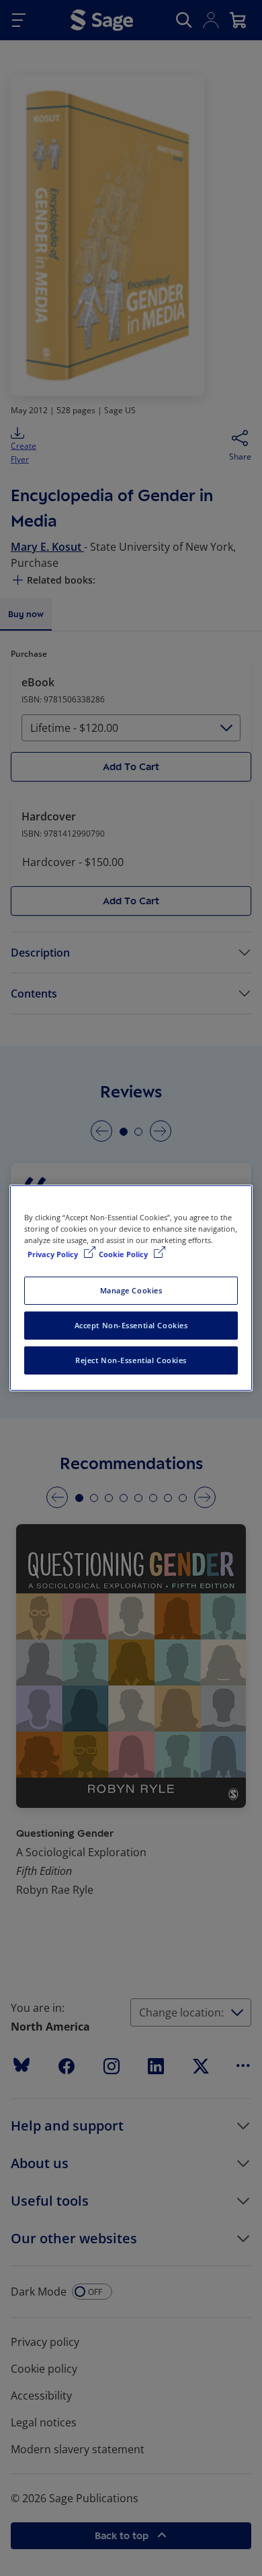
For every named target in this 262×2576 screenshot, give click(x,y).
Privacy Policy (54, 1254)
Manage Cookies (131, 1290)
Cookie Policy (124, 1254)
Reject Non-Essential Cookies (131, 1360)
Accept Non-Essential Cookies (131, 1325)
